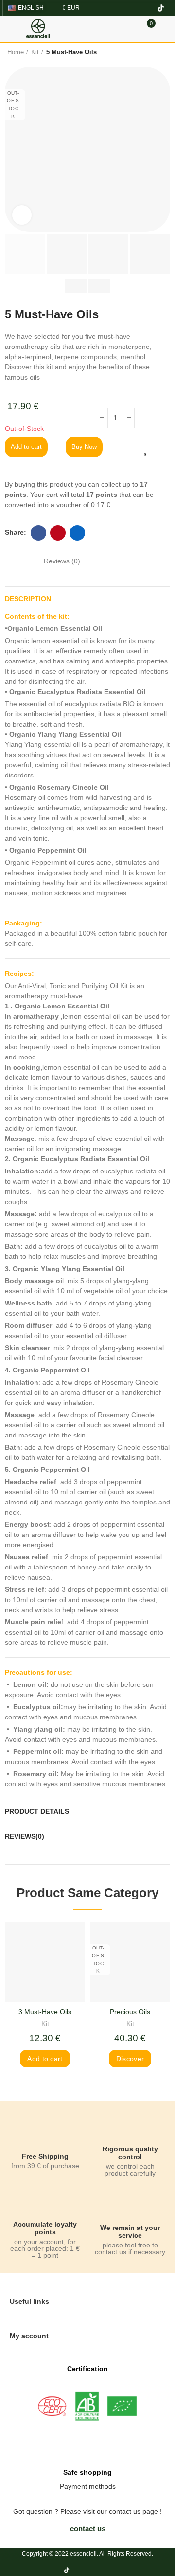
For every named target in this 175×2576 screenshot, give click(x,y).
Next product (160, 52)
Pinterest (58, 533)
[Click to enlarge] (22, 215)
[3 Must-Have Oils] (45, 1962)
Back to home (148, 52)
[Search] (130, 28)
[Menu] (9, 29)
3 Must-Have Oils (45, 2012)
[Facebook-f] (114, 8)
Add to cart (26, 447)
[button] (88, 2529)
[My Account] (165, 29)
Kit (45, 2024)
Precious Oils (130, 2012)
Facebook (38, 533)
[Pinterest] (145, 8)
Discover (130, 2059)
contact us (125, 2511)
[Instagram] (129, 8)
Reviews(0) (25, 1836)
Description (28, 599)
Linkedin (77, 533)
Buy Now (84, 447)
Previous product (136, 52)
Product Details (37, 1811)
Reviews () (62, 561)
